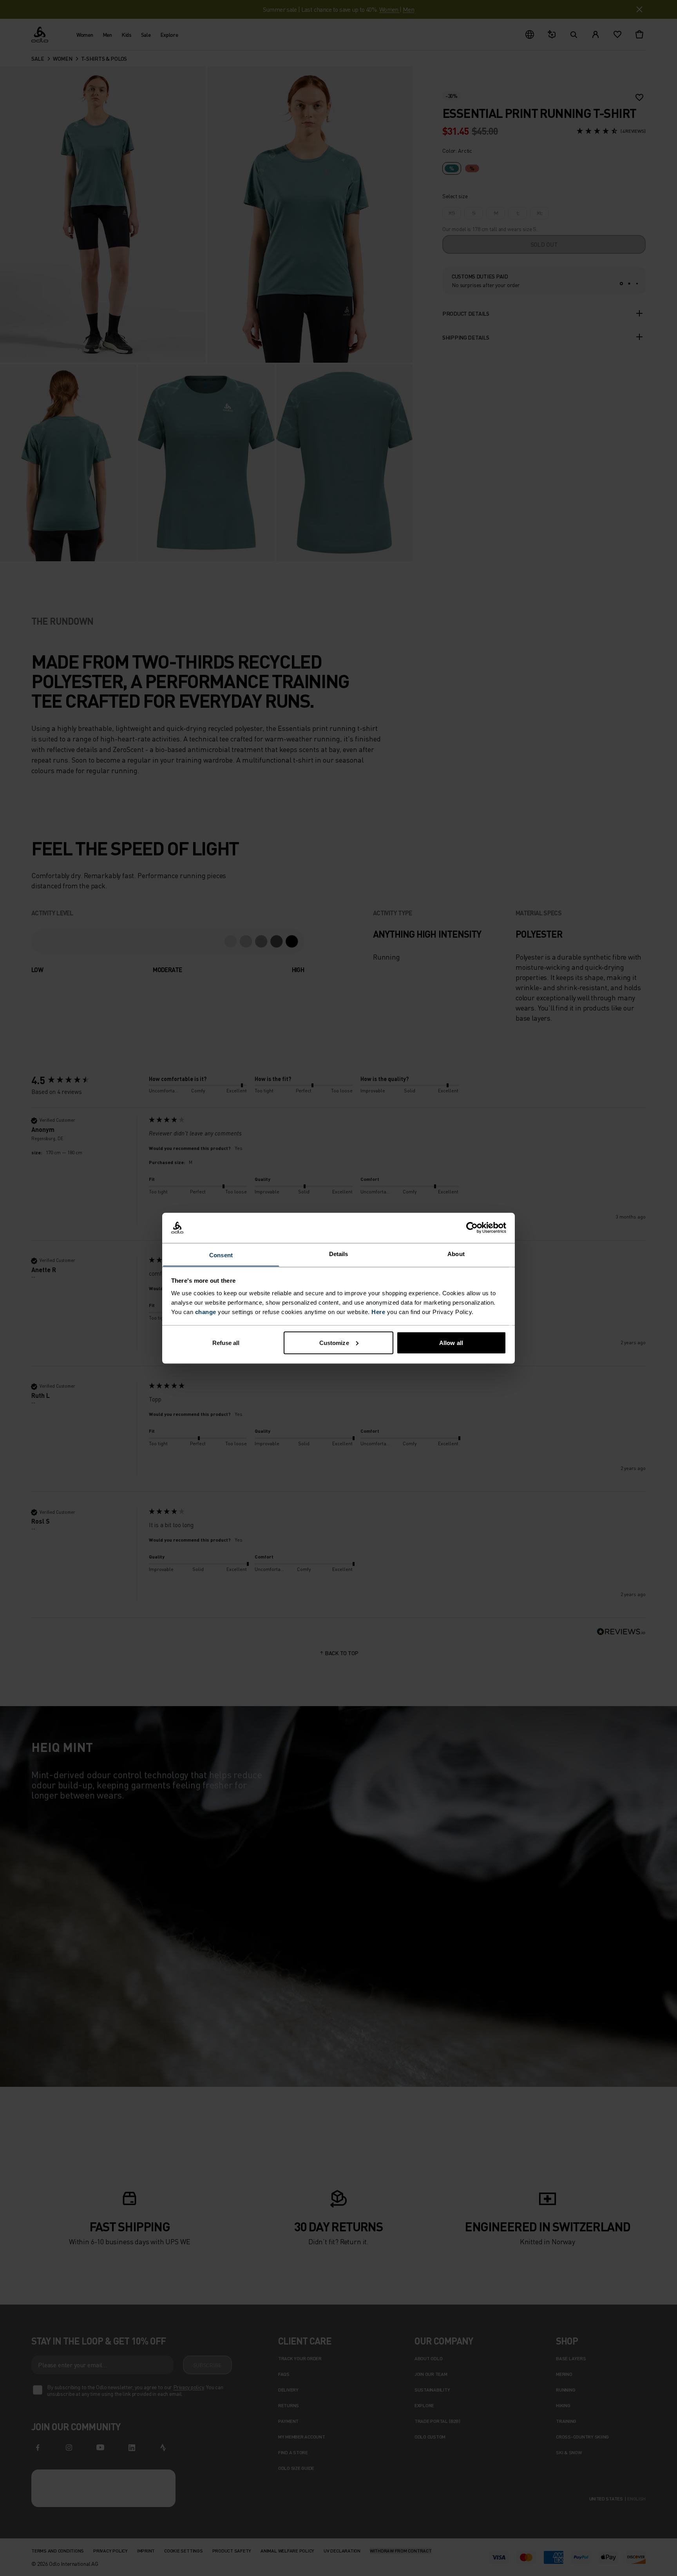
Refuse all (226, 1342)
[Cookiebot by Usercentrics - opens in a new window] (472, 1228)
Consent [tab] (221, 1255)
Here (378, 1312)
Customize (334, 1342)
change (206, 1312)
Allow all (451, 1342)
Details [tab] (339, 1254)
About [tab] (456, 1254)
